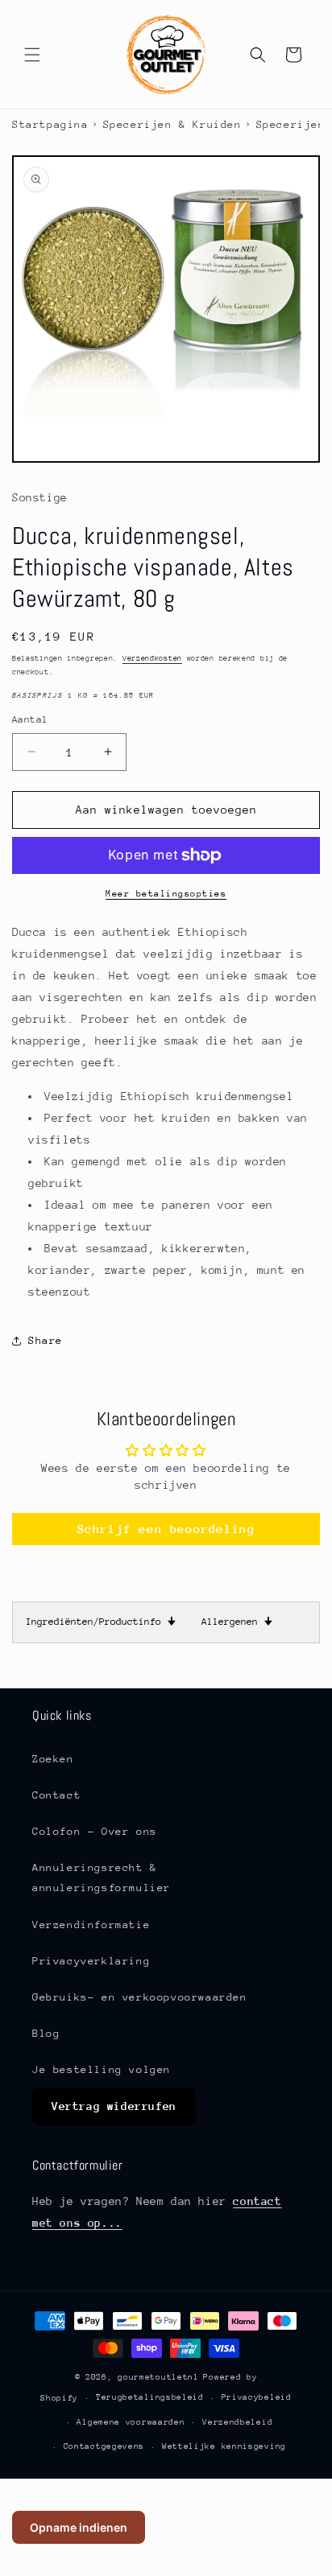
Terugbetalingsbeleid (150, 2397)
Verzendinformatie (91, 1925)
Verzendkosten (152, 658)
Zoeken (53, 1759)
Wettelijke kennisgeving (224, 2446)
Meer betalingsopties (166, 894)
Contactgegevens (104, 2446)
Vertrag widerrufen (114, 2106)
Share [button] (46, 1340)
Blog (46, 2033)
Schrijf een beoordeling (166, 1529)
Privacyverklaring (91, 1961)
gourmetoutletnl (158, 2377)
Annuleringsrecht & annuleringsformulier (102, 1877)
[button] (32, 55)
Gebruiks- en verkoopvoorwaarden (140, 1997)
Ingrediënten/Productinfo (101, 1622)
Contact (56, 1795)
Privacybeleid (257, 2397)
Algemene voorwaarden (131, 2422)
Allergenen (237, 1622)
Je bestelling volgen (102, 2069)
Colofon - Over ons (95, 1831)
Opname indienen (79, 2527)
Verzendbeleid (237, 2422)
